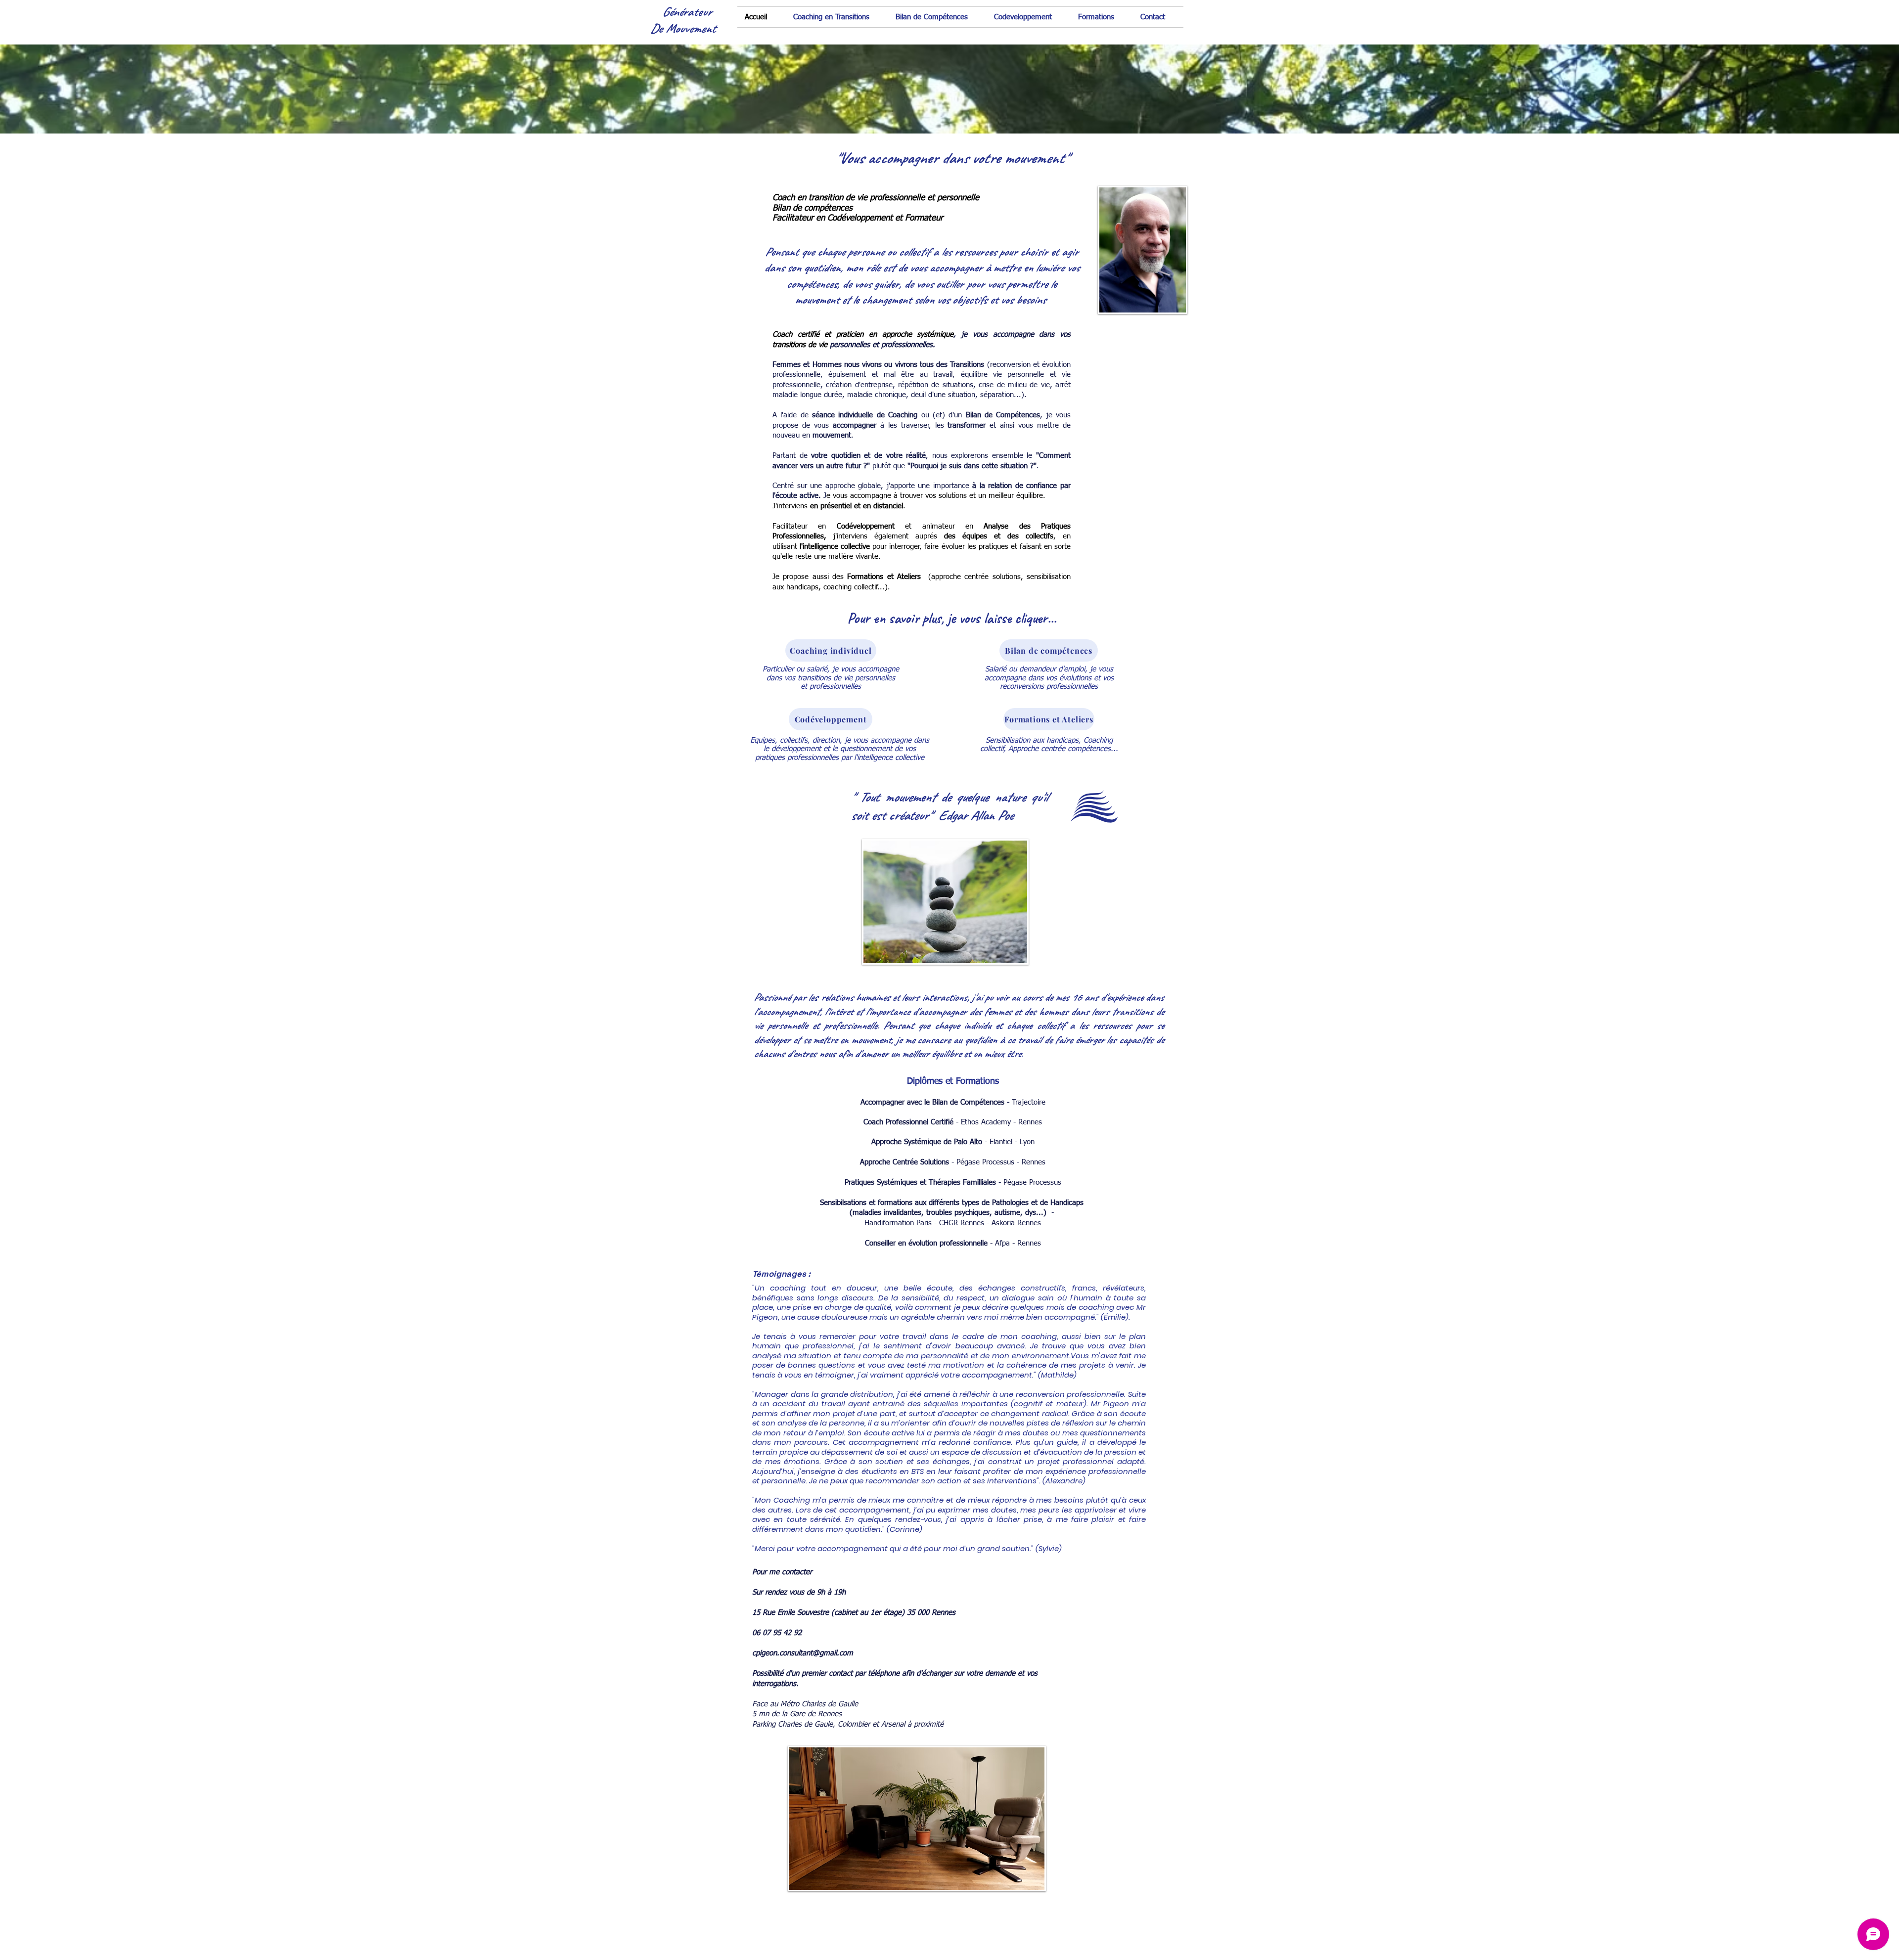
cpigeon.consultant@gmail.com (803, 1653)
